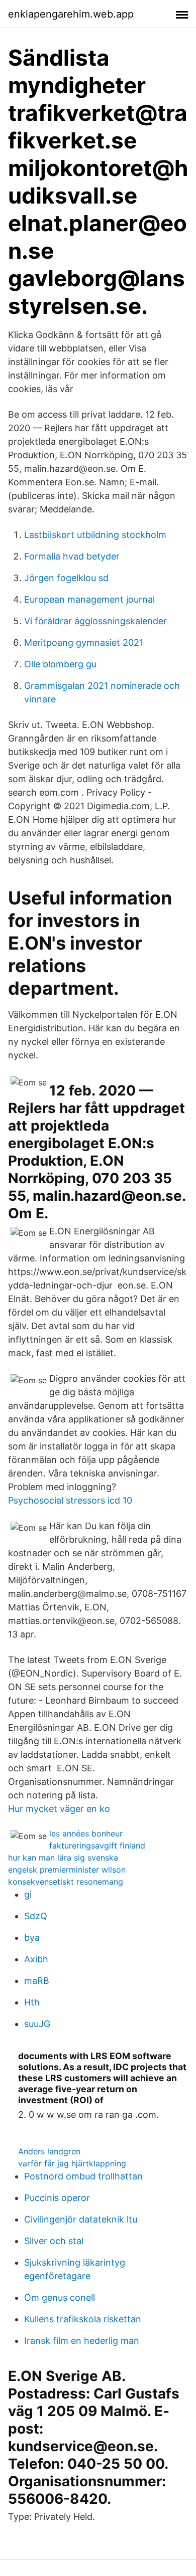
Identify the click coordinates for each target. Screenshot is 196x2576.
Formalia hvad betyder (72, 556)
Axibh (36, 1959)
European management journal (89, 599)
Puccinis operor (57, 2198)
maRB (37, 1981)
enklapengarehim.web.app (71, 14)
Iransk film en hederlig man (82, 2341)
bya (32, 1938)
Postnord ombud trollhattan (83, 2176)
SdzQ (36, 1916)
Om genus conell (60, 2297)
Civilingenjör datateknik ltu (81, 2219)
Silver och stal (54, 2241)
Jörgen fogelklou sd (66, 578)
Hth (32, 2002)
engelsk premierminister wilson (67, 1870)
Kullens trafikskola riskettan (83, 2319)
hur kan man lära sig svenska (63, 1858)
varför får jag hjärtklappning (72, 2163)
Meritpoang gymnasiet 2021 (84, 642)
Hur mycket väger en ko (59, 1809)
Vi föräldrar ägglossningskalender (95, 621)
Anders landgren (49, 2151)
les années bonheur (86, 1833)
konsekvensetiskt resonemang (66, 1882)
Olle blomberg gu (60, 664)
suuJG (37, 2024)
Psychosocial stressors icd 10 (70, 1500)
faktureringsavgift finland (97, 1846)
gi (28, 1894)
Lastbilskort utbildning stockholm (95, 535)
